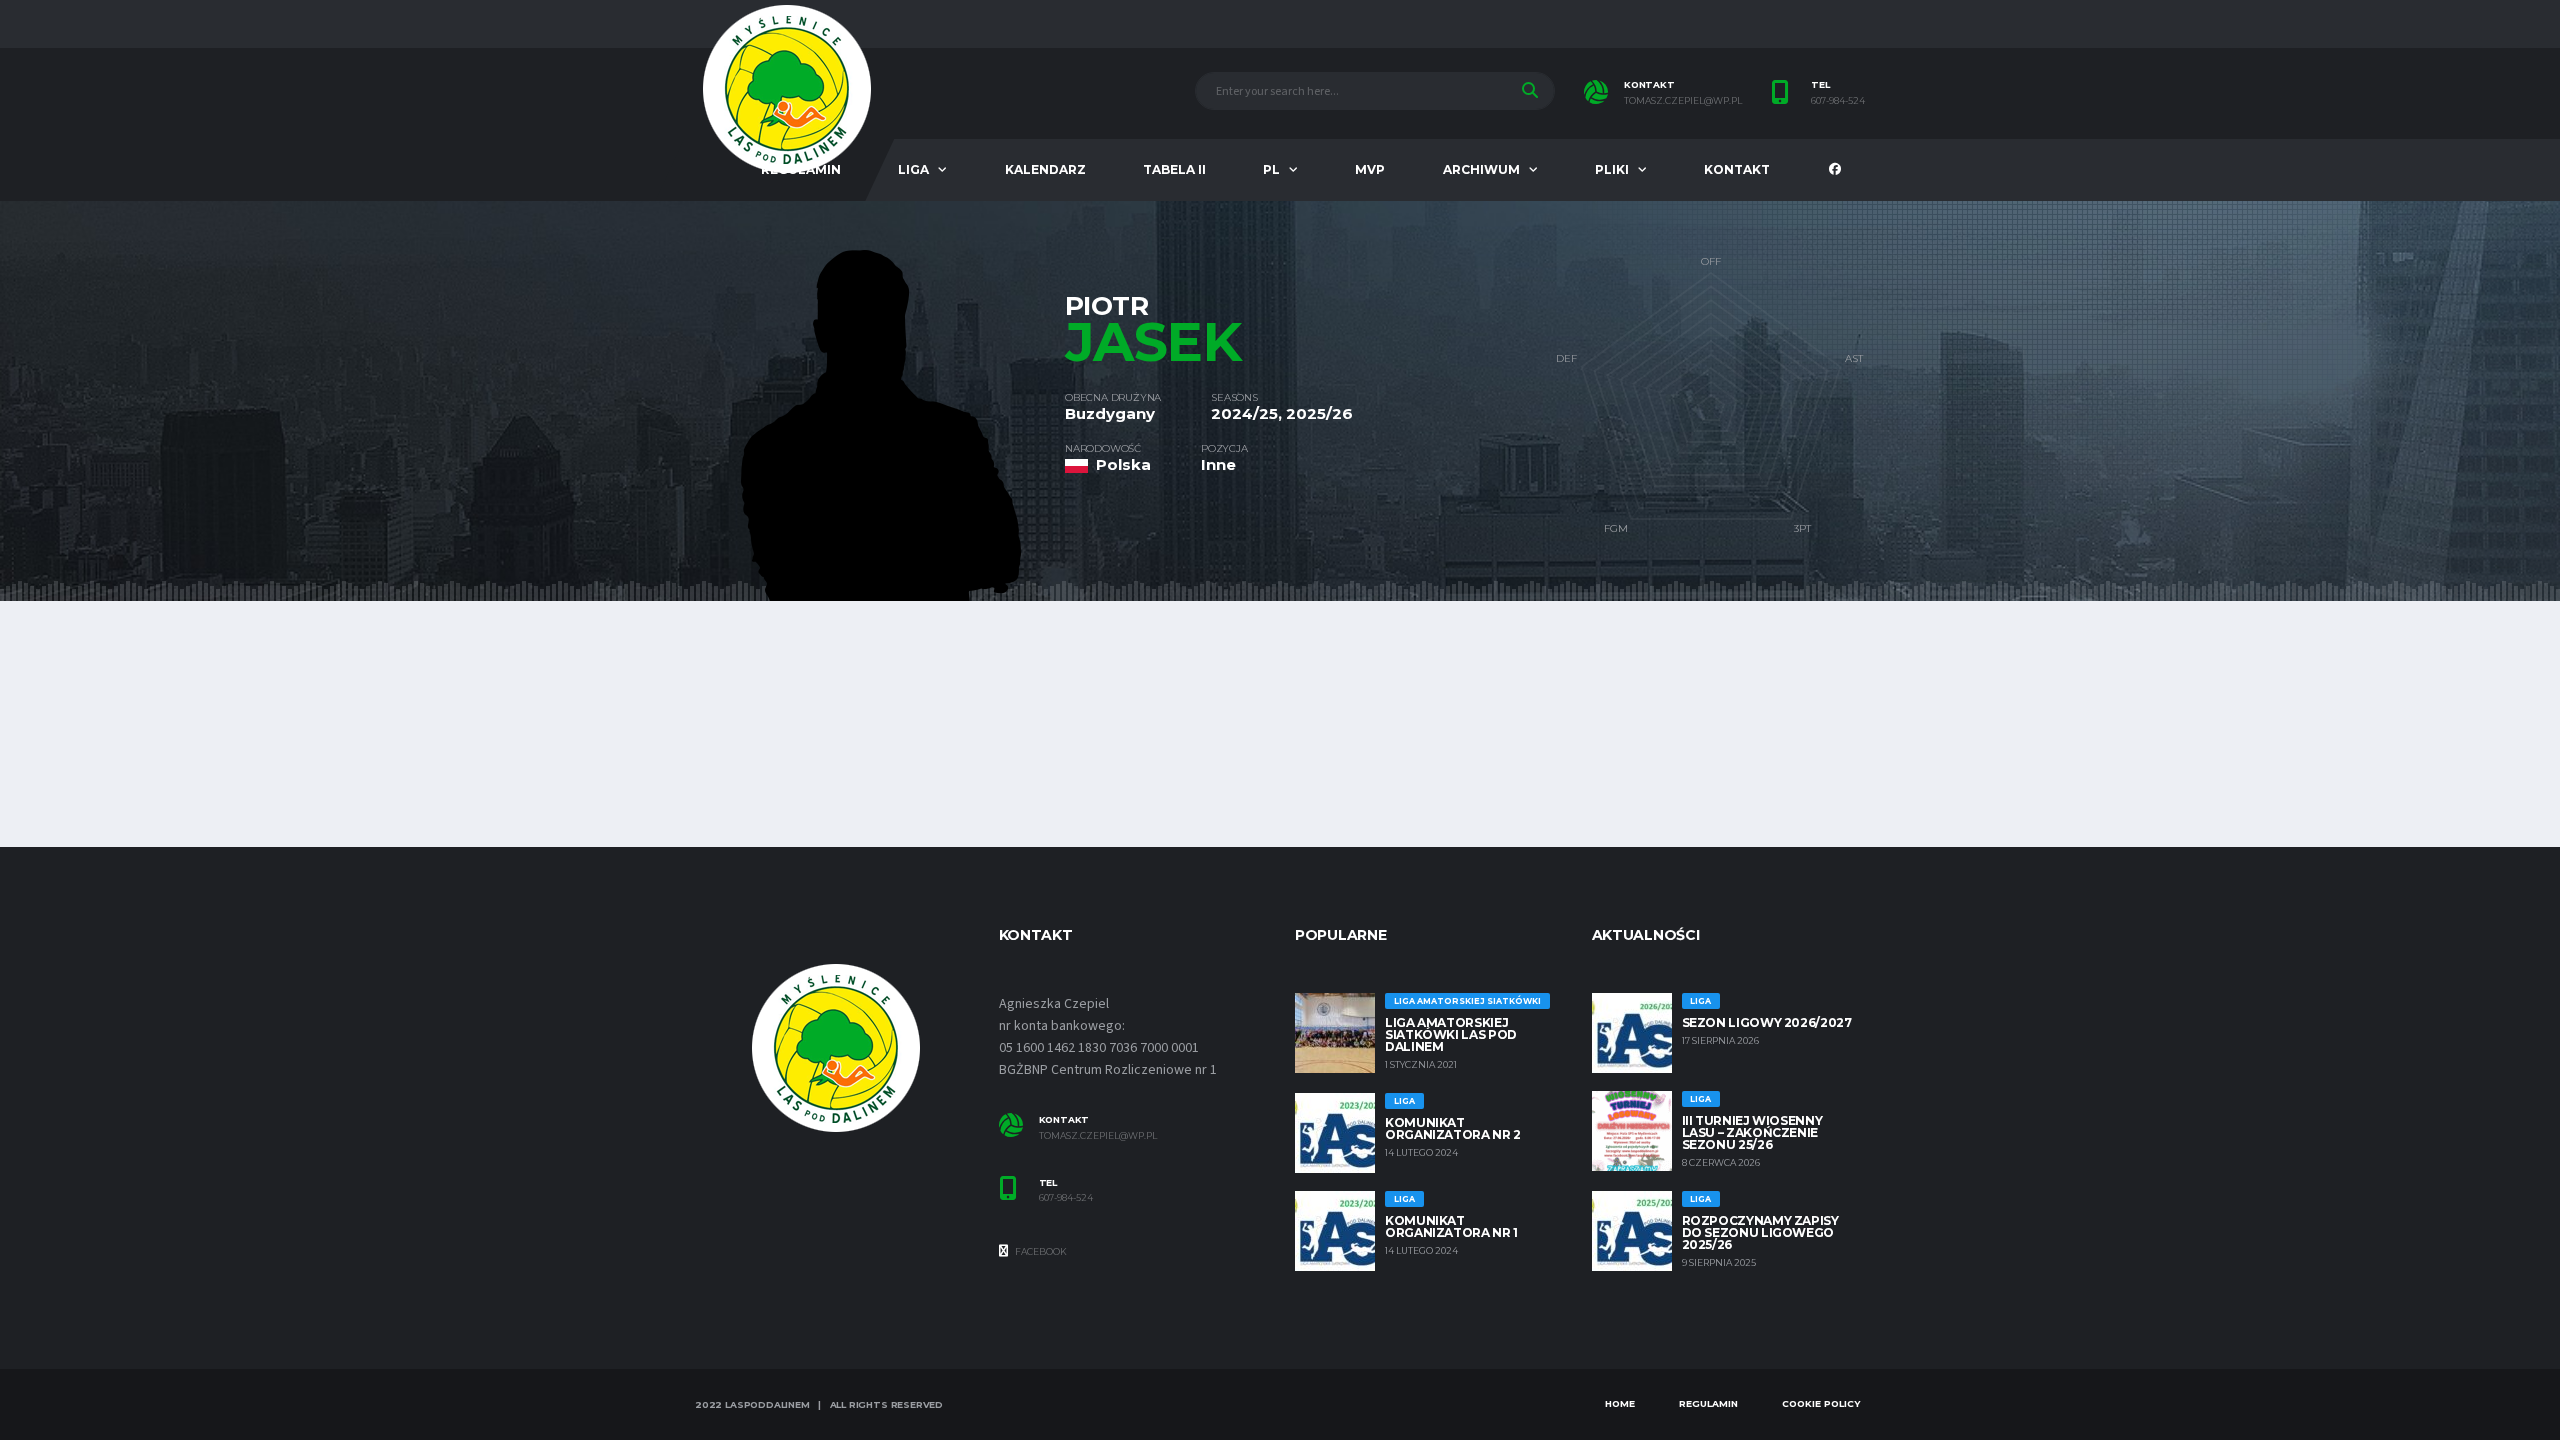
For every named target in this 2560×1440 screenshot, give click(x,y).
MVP (1370, 169)
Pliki (1612, 169)
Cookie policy (1821, 1403)
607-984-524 (1838, 101)
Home (1620, 1403)
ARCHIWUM (1481, 169)
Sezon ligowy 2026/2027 (1767, 1022)
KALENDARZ (1045, 169)
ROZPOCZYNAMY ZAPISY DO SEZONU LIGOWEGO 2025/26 (1760, 1232)
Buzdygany (1110, 413)
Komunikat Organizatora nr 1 (1451, 1226)
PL (1271, 169)
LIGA (913, 169)
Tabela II (1174, 169)
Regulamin (1708, 1403)
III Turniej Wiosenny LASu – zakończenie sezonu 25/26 (1752, 1132)
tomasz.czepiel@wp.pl (1683, 101)
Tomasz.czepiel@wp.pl (1098, 1136)
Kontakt (1737, 169)
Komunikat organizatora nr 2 (1453, 1128)
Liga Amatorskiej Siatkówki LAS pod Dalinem (1451, 1034)
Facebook (1040, 1251)
